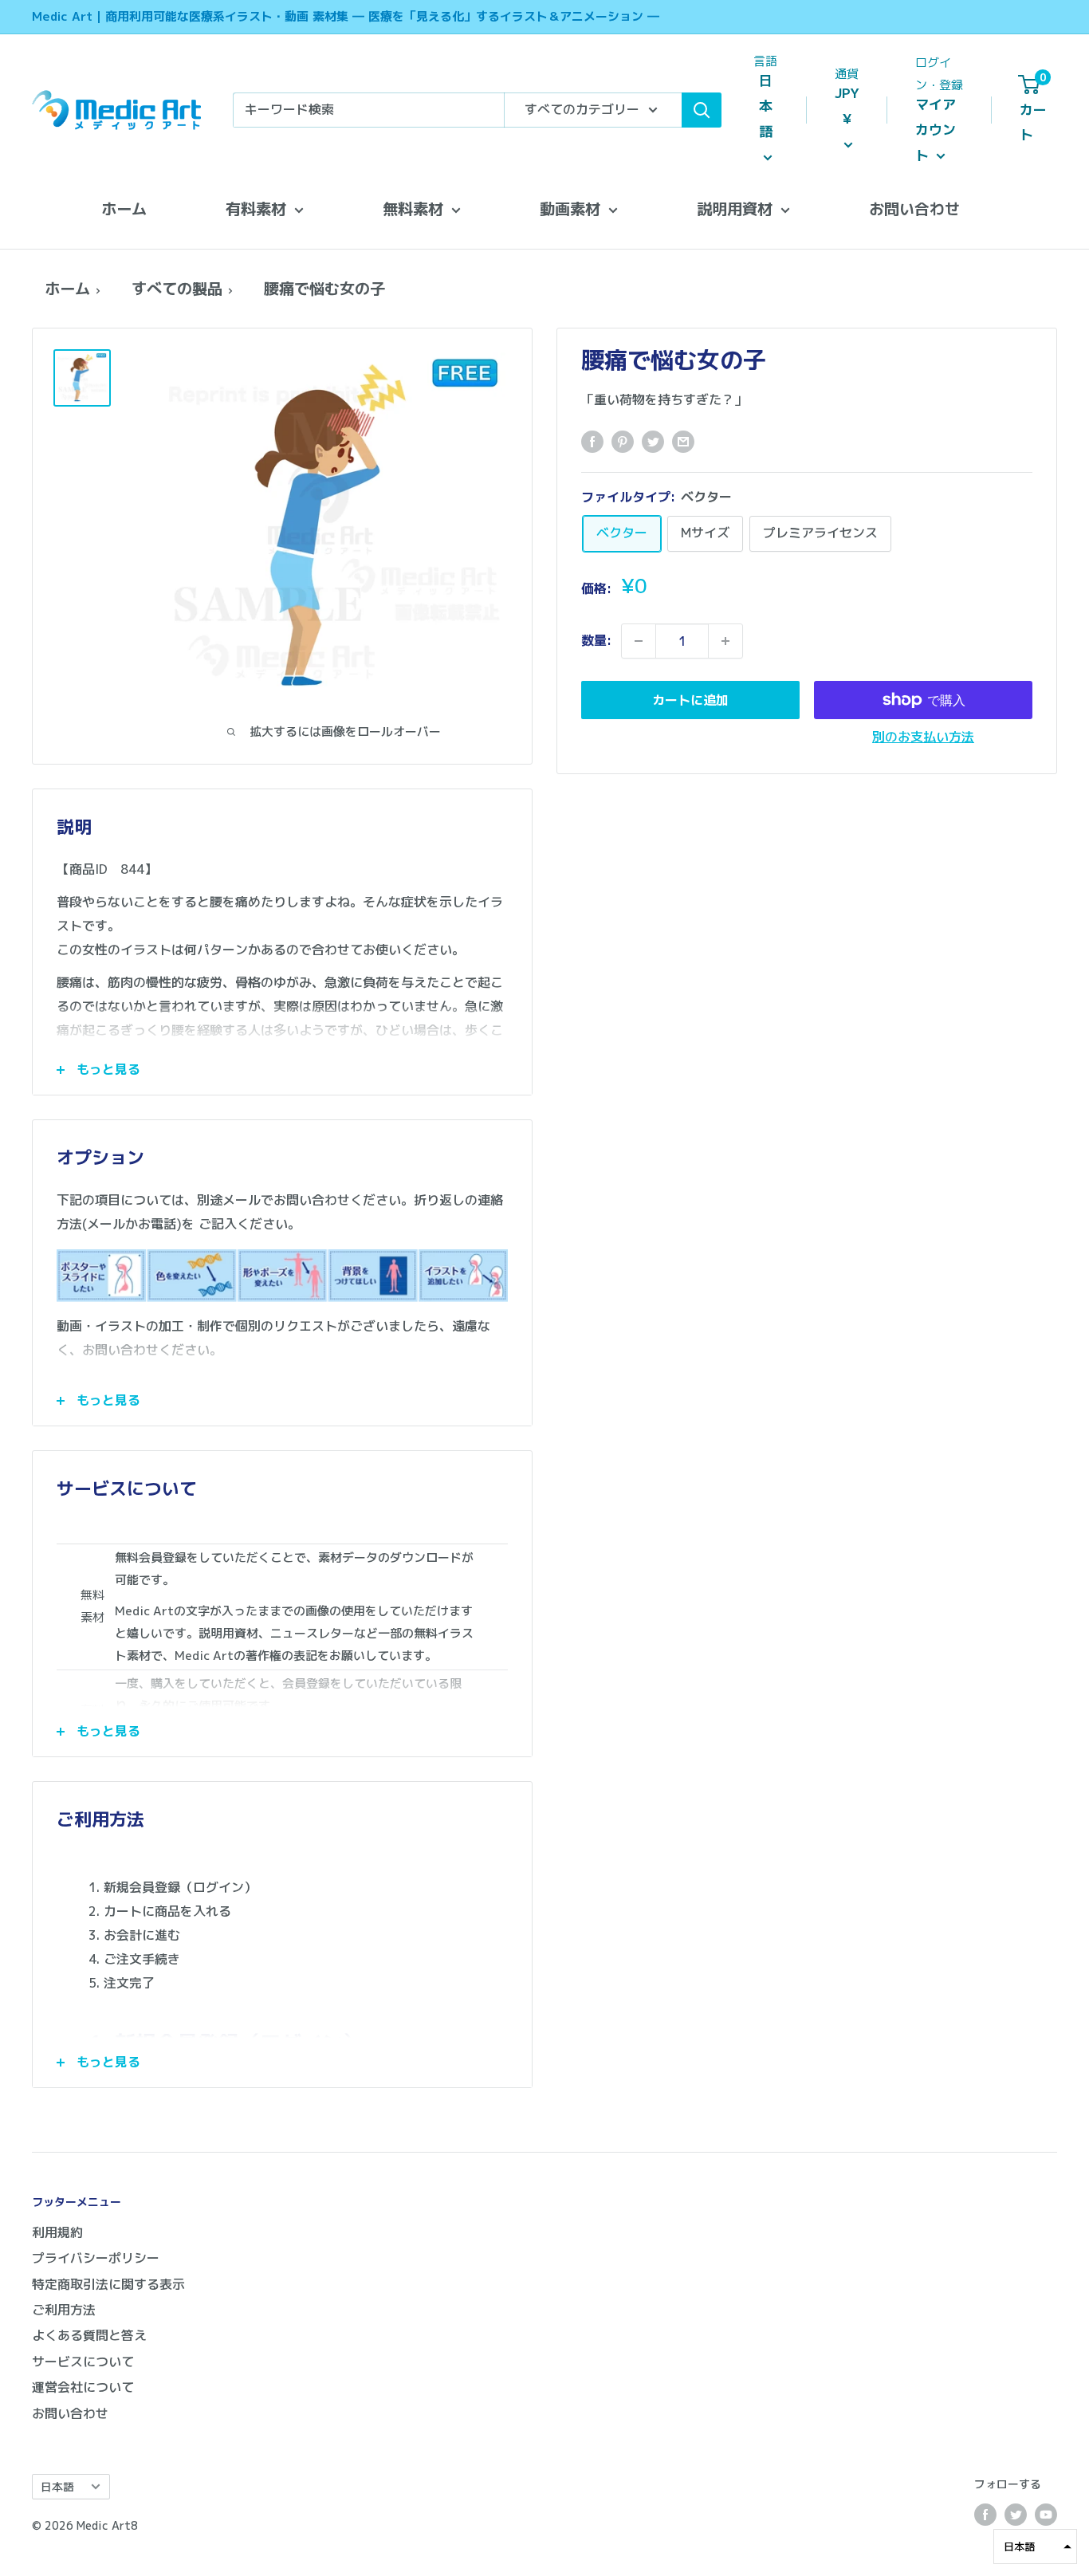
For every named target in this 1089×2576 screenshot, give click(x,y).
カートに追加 (690, 700)
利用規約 (57, 2232)
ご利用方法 (64, 2310)
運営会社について (83, 2387)
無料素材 (413, 208)
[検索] (702, 110)
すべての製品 (177, 288)
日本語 (57, 2486)
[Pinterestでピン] (623, 441)
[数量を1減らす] (639, 641)
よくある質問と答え (89, 2335)
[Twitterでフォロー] (1016, 2515)
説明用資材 (735, 208)
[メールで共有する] (683, 441)
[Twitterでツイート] (653, 441)
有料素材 (256, 208)
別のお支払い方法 (923, 737)
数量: (596, 640)
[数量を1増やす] (725, 641)
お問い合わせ (914, 208)
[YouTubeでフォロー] (1046, 2515)
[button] (1035, 2547)
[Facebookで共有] (592, 441)
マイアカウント (936, 130)
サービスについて (83, 2362)
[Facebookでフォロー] (985, 2515)
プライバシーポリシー (96, 2258)
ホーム (124, 208)
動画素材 (570, 208)
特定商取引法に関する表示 (108, 2284)
